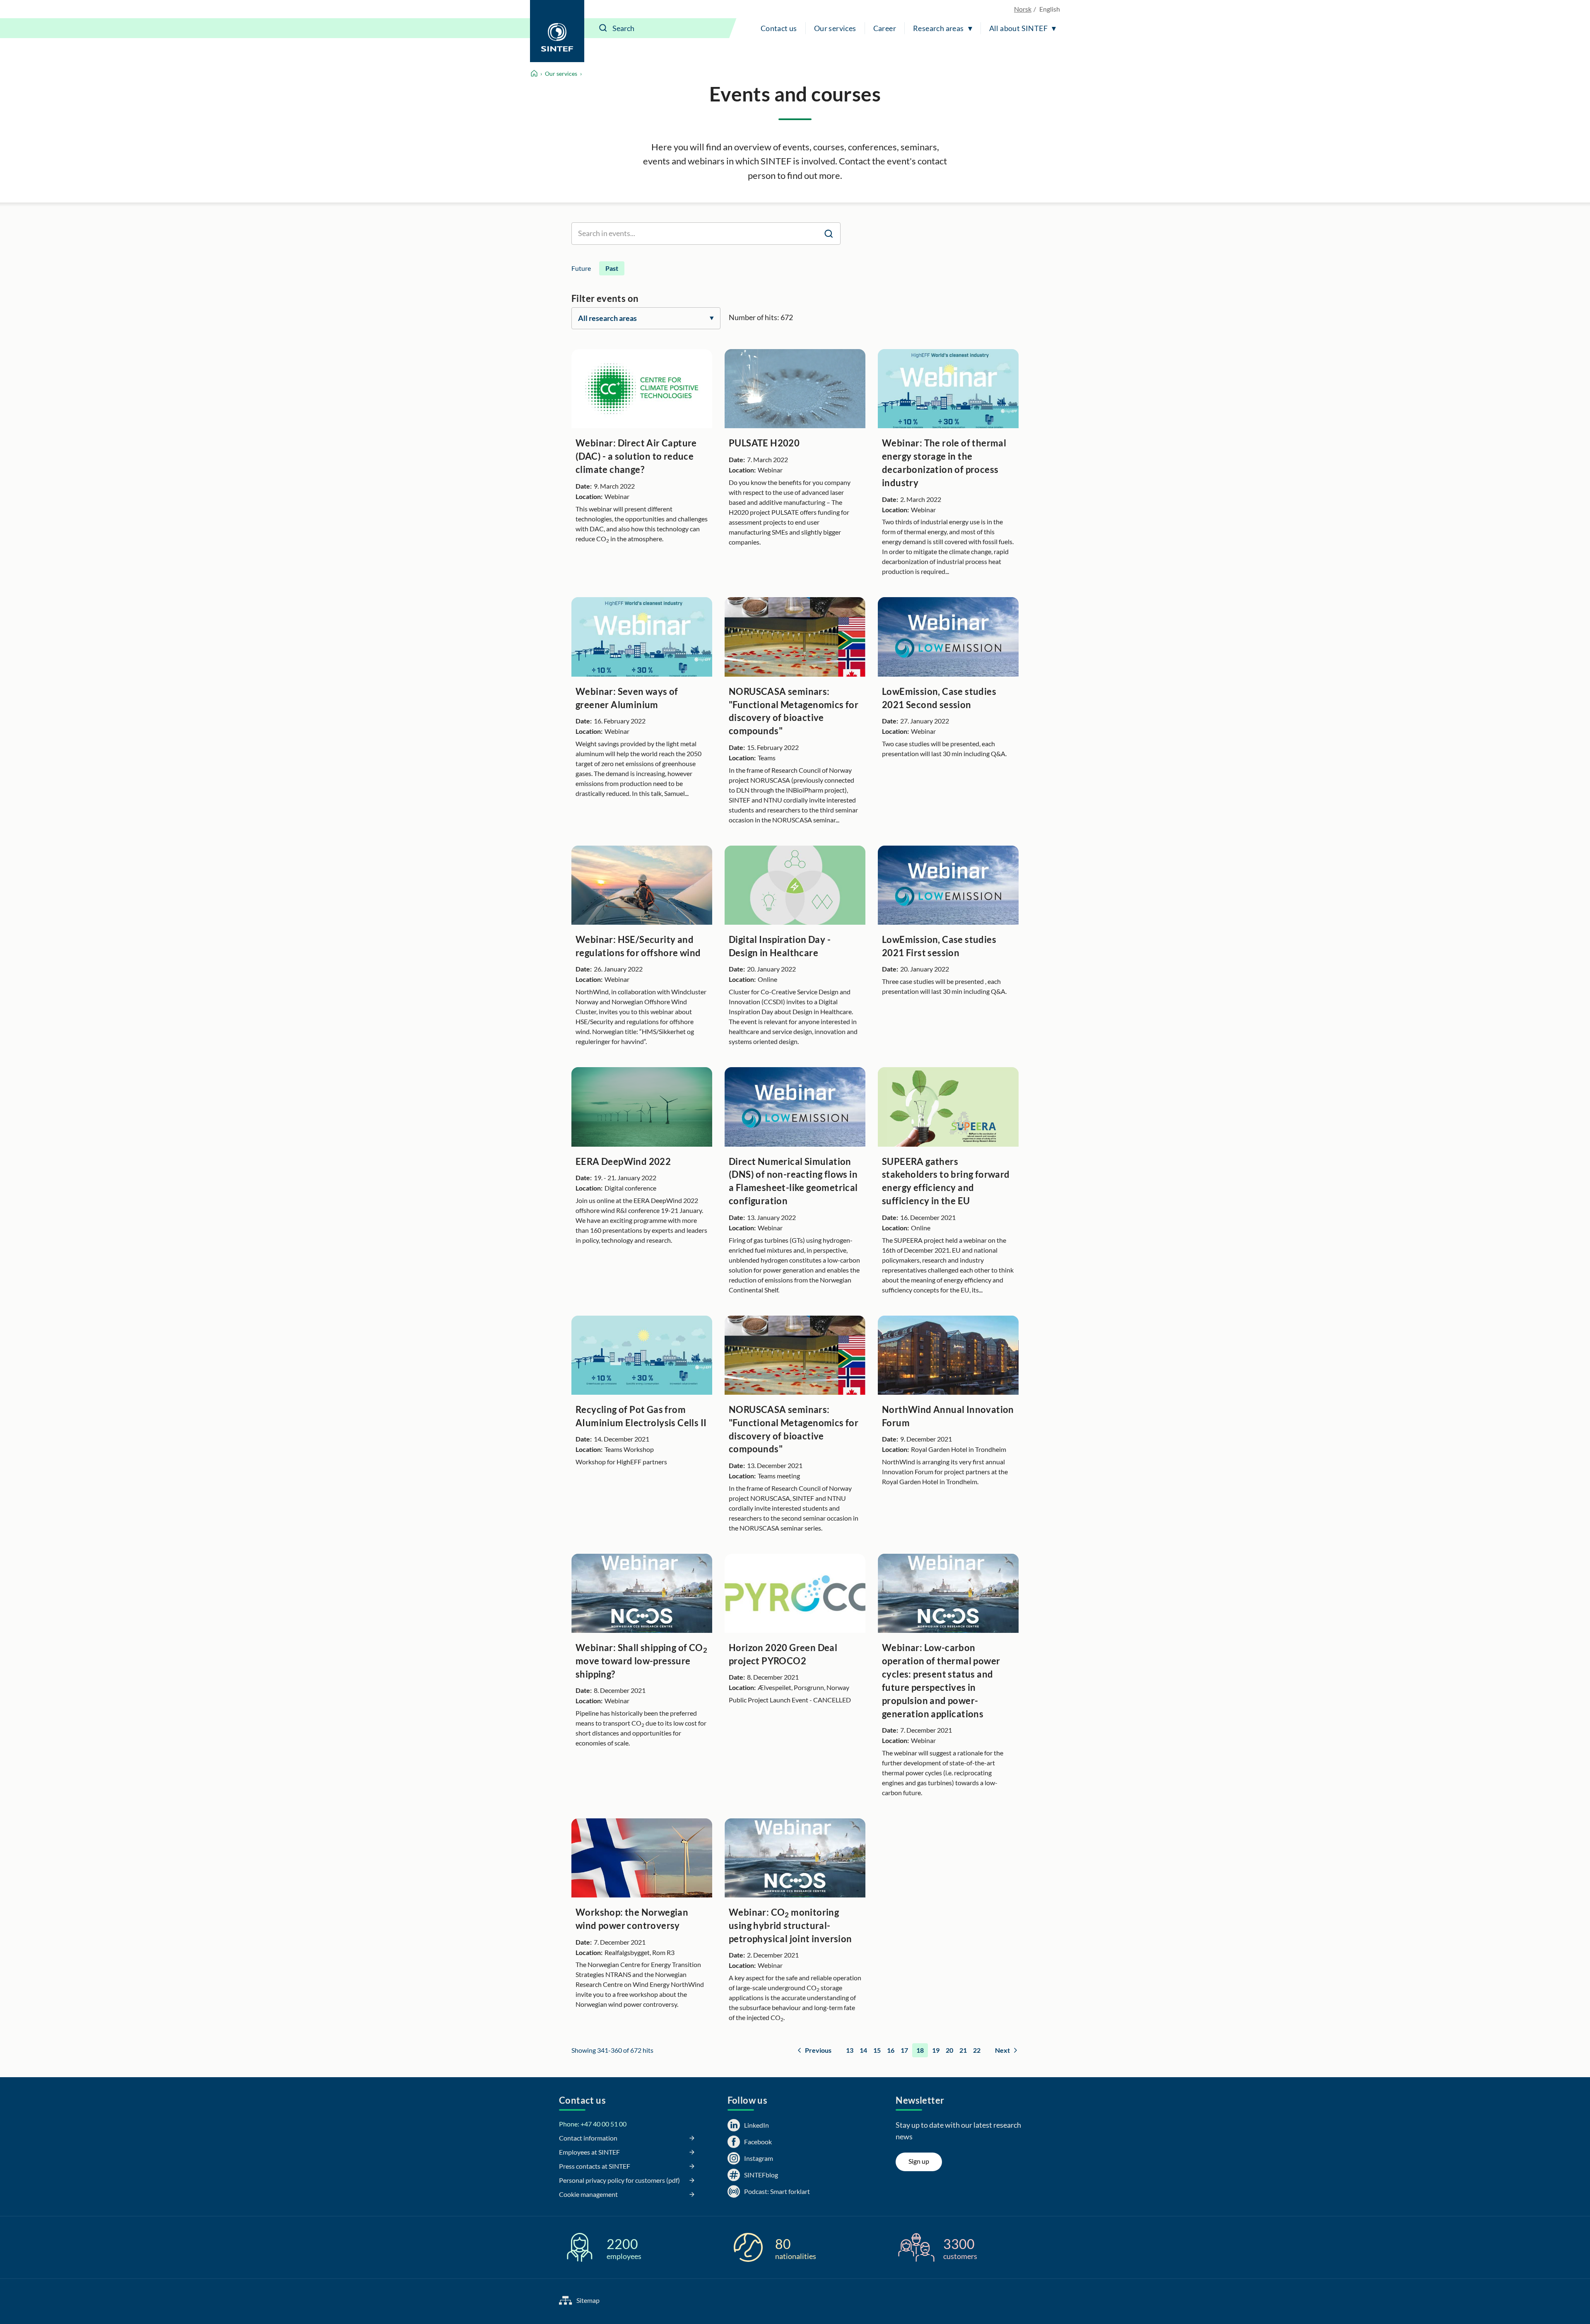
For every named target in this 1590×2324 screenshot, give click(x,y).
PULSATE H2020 (764, 443)
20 (949, 2050)
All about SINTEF (1018, 28)
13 (850, 2050)
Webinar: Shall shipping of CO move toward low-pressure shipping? (641, 1661)
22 (977, 2050)
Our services (835, 28)
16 (891, 2050)
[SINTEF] (557, 31)
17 (904, 2050)
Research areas (938, 28)
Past (612, 268)
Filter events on (605, 298)
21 (963, 2050)
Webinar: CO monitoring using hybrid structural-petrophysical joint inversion (790, 1925)
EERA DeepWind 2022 (623, 1161)
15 (877, 2050)
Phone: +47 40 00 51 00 (593, 2124)
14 (863, 2050)
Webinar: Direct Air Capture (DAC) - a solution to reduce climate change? (636, 456)
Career (885, 28)
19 (936, 2050)
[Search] (603, 28)
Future (581, 268)
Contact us (779, 28)
